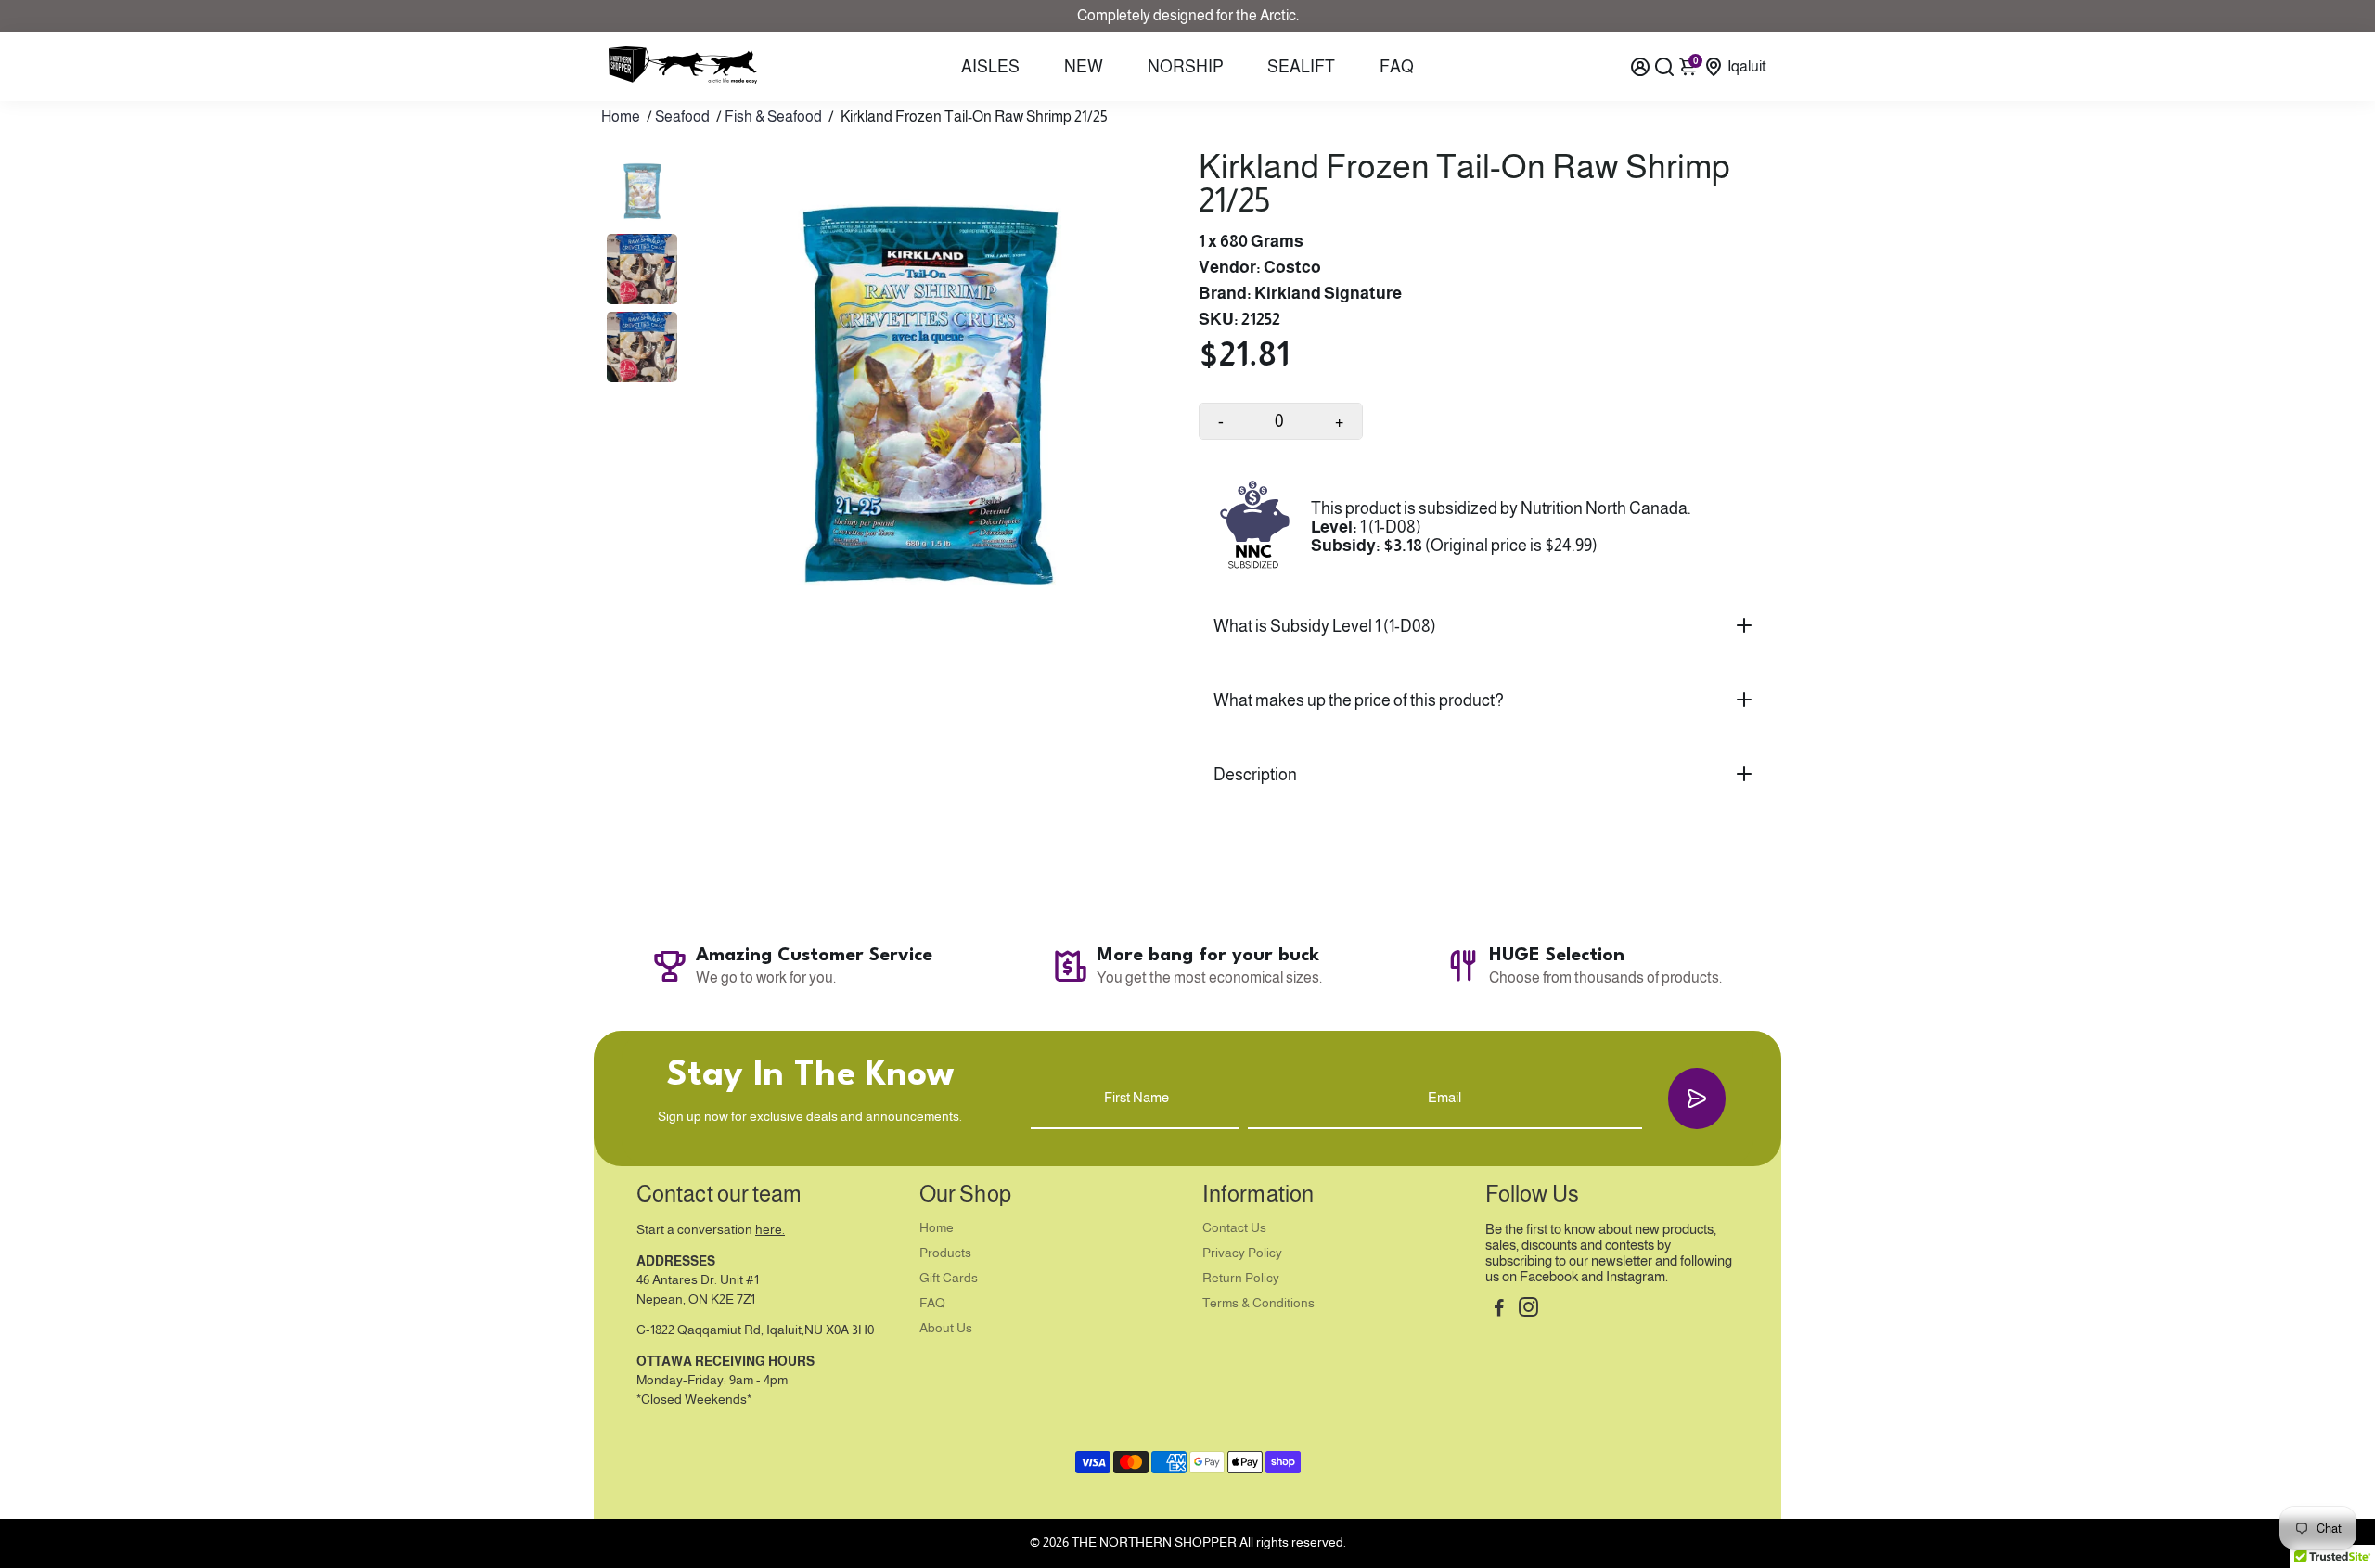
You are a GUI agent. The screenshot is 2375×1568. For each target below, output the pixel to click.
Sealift (1301, 67)
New (1084, 67)
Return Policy (1241, 1278)
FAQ (1397, 67)
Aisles (990, 67)
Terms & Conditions (1258, 1303)
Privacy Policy (1242, 1253)
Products (945, 1253)
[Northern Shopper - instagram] (1528, 1310)
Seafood (682, 116)
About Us (946, 1328)
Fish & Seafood (773, 116)
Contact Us (1234, 1228)
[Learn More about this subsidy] (1255, 527)
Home (621, 116)
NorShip (1186, 67)
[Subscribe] (1697, 1098)
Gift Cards (949, 1278)
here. (770, 1230)
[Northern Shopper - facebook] (1499, 1310)
